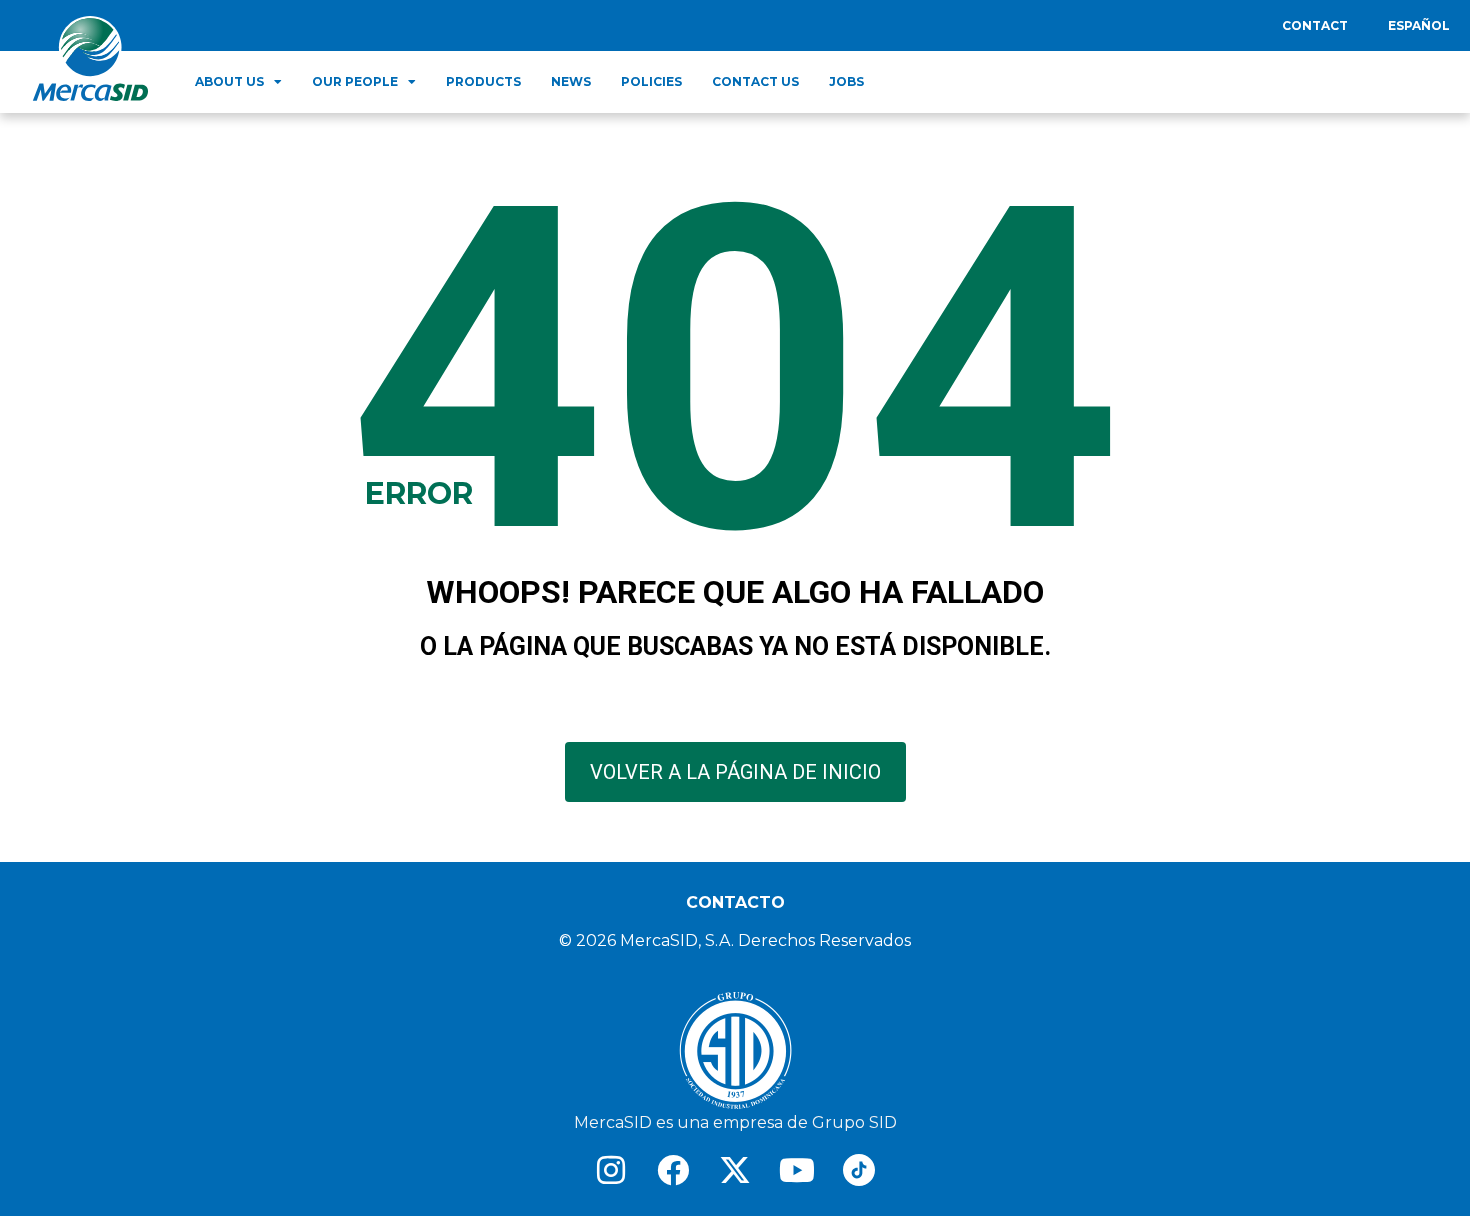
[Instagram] (611, 1170)
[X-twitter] (735, 1170)
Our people (355, 81)
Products (483, 81)
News (571, 81)
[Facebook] (673, 1170)
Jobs (846, 81)
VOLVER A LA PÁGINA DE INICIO (735, 772)
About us (229, 81)
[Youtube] (797, 1170)
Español (1419, 25)
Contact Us (755, 81)
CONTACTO (735, 902)
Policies (651, 81)
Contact (1315, 25)
